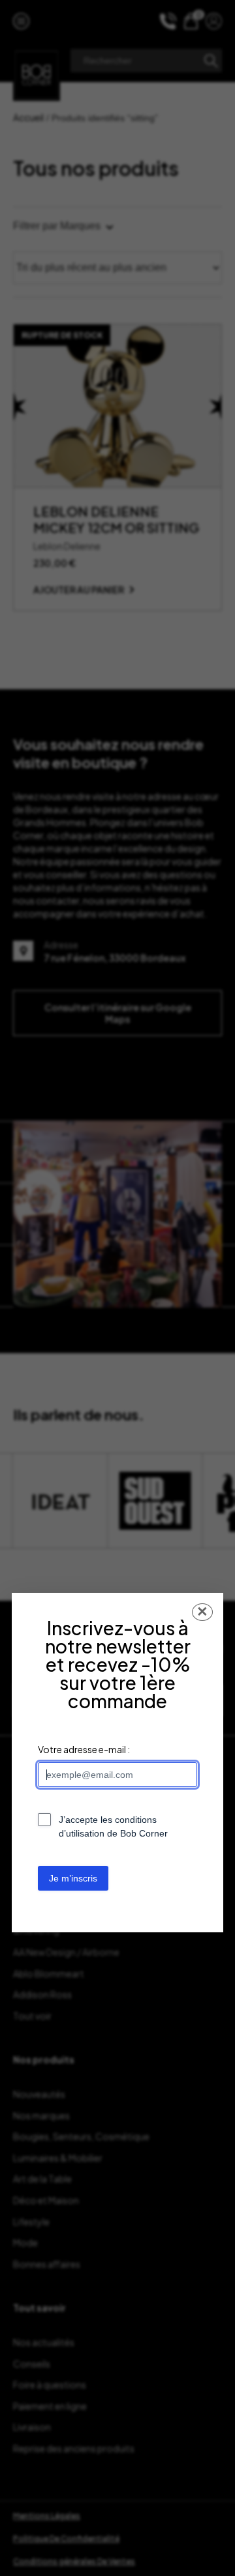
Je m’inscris (73, 1878)
